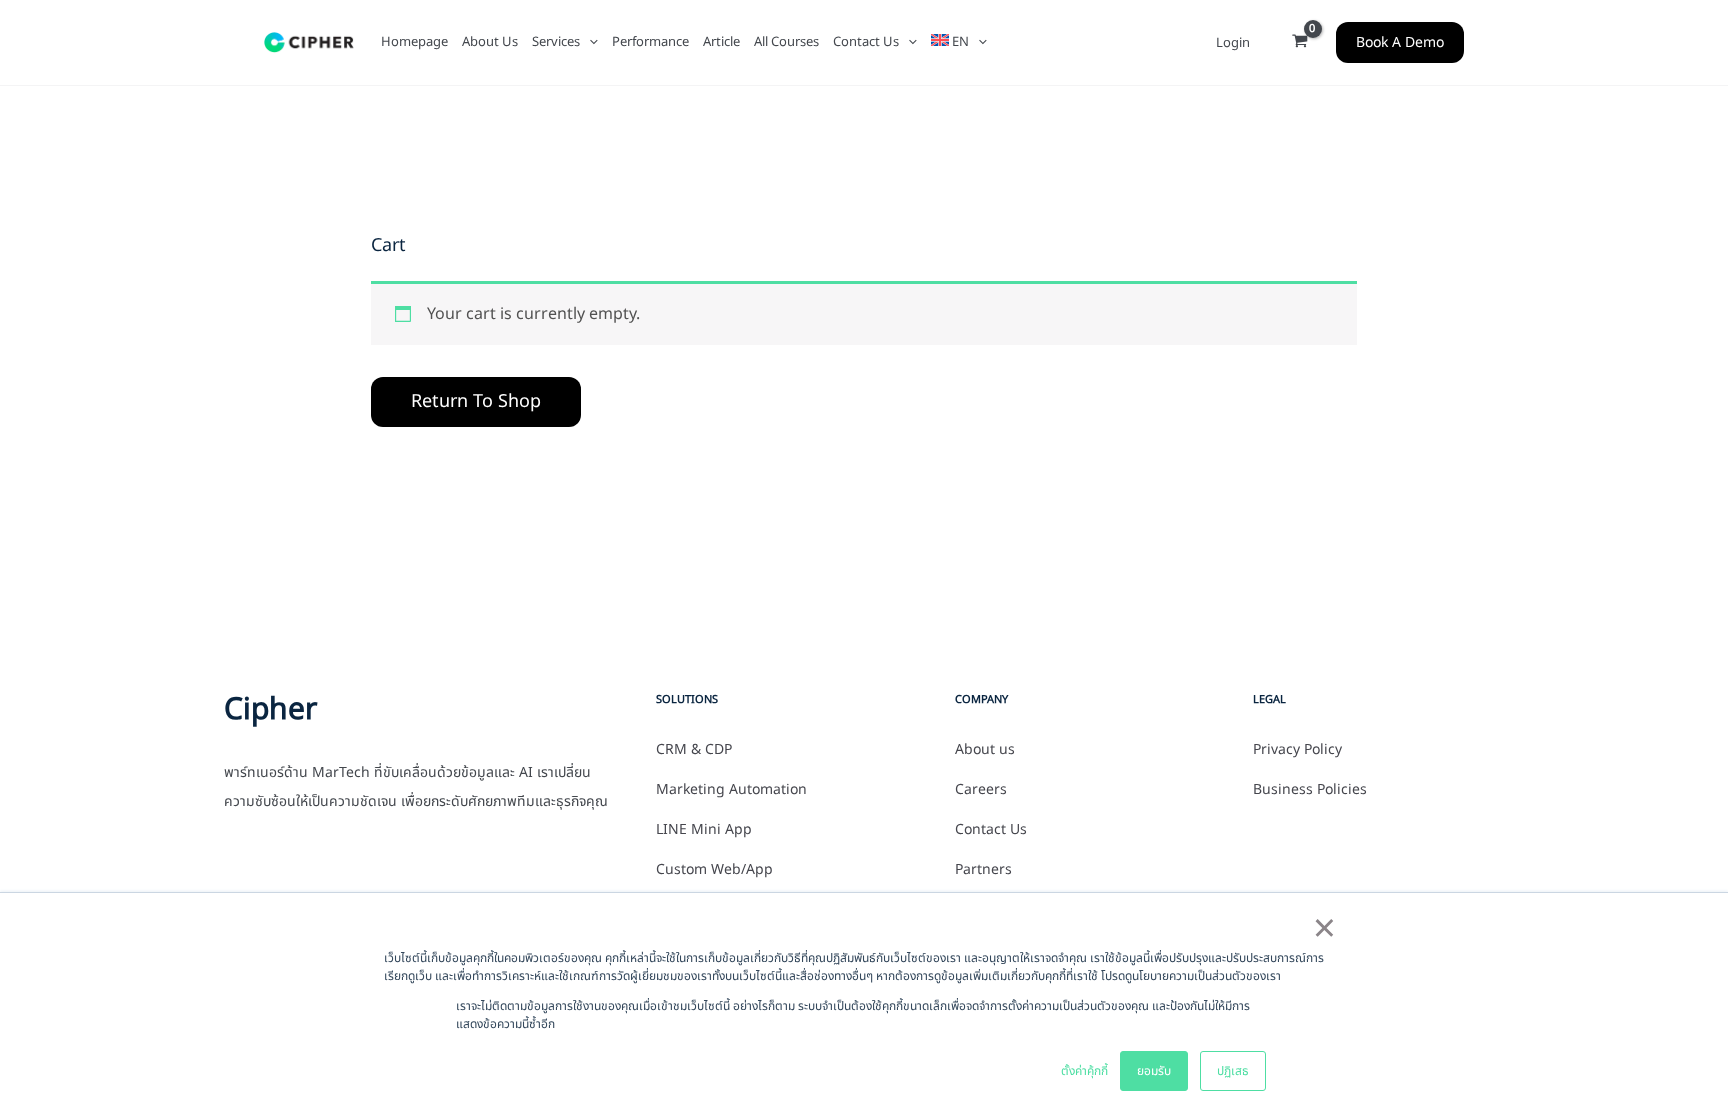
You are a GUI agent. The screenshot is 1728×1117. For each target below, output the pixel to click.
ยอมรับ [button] (1154, 1071)
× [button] (1324, 930)
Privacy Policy (1297, 750)
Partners (983, 870)
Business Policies (1310, 790)
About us (985, 750)
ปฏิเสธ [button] (1233, 1071)
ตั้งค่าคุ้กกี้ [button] (1084, 1071)
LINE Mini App (704, 830)
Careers (981, 790)
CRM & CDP (694, 750)
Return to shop (476, 401)
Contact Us (991, 830)
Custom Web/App (714, 870)
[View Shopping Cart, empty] (1299, 43)
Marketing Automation (731, 790)
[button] (589, 42)
